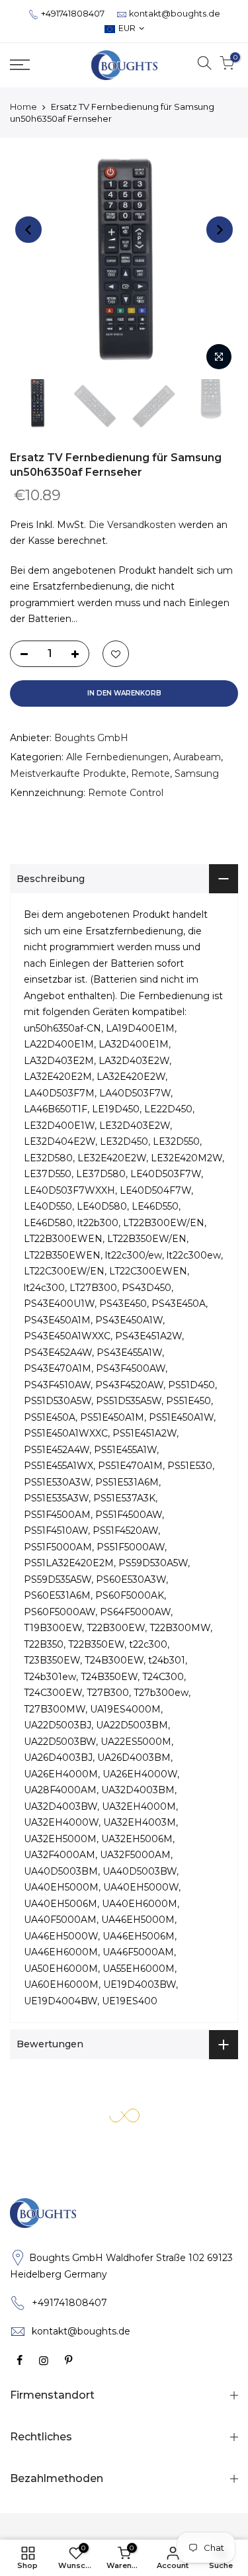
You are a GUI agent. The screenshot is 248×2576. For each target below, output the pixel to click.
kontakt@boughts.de (175, 14)
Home (23, 107)
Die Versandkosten (132, 525)
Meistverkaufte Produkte (68, 774)
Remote (150, 774)
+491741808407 (73, 14)
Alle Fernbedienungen (117, 757)
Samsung (197, 774)
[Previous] (28, 230)
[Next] (220, 230)
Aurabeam (197, 757)
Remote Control (126, 793)
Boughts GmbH (91, 738)
